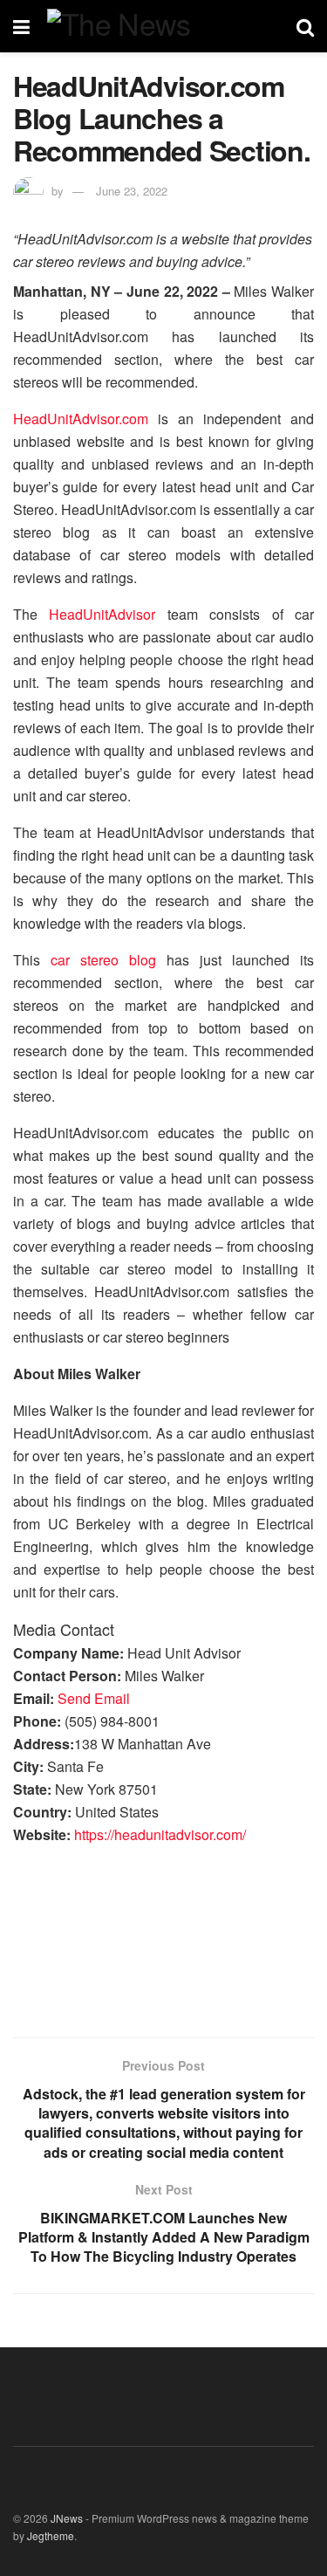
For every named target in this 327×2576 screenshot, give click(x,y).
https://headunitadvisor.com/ (160, 1834)
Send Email (94, 1698)
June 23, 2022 (132, 191)
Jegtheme (51, 2535)
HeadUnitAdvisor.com (81, 419)
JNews (67, 2518)
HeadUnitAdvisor (102, 614)
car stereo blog (103, 960)
